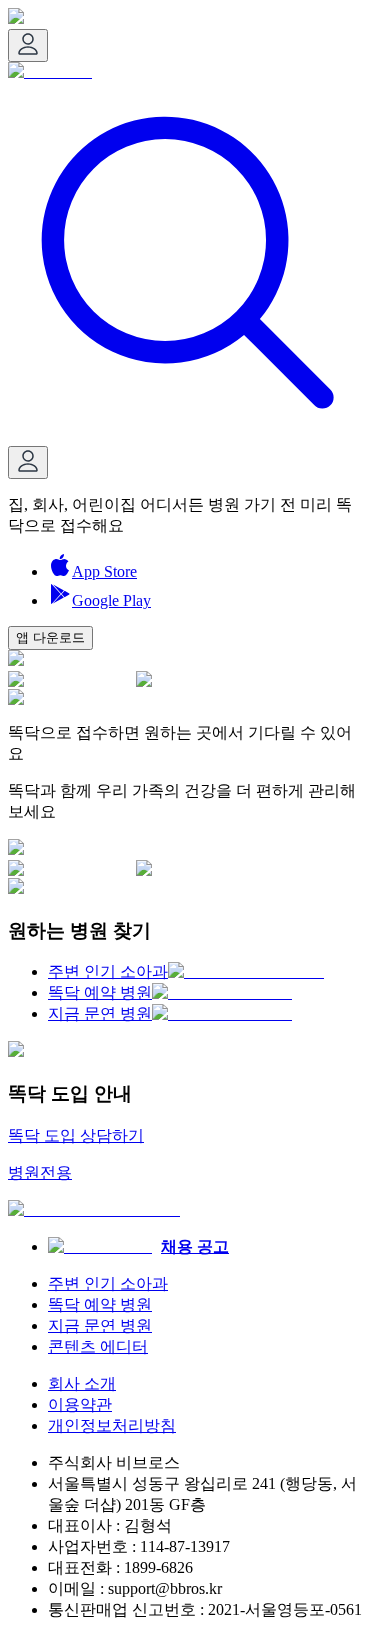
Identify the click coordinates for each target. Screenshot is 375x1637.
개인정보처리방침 (112, 1425)
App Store (104, 571)
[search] (187, 436)
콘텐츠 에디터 (98, 1346)
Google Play (111, 600)
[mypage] (28, 45)
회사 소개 (82, 1383)
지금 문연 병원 (100, 1325)
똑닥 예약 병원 (100, 1304)
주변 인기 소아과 (108, 1283)
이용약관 (80, 1404)
